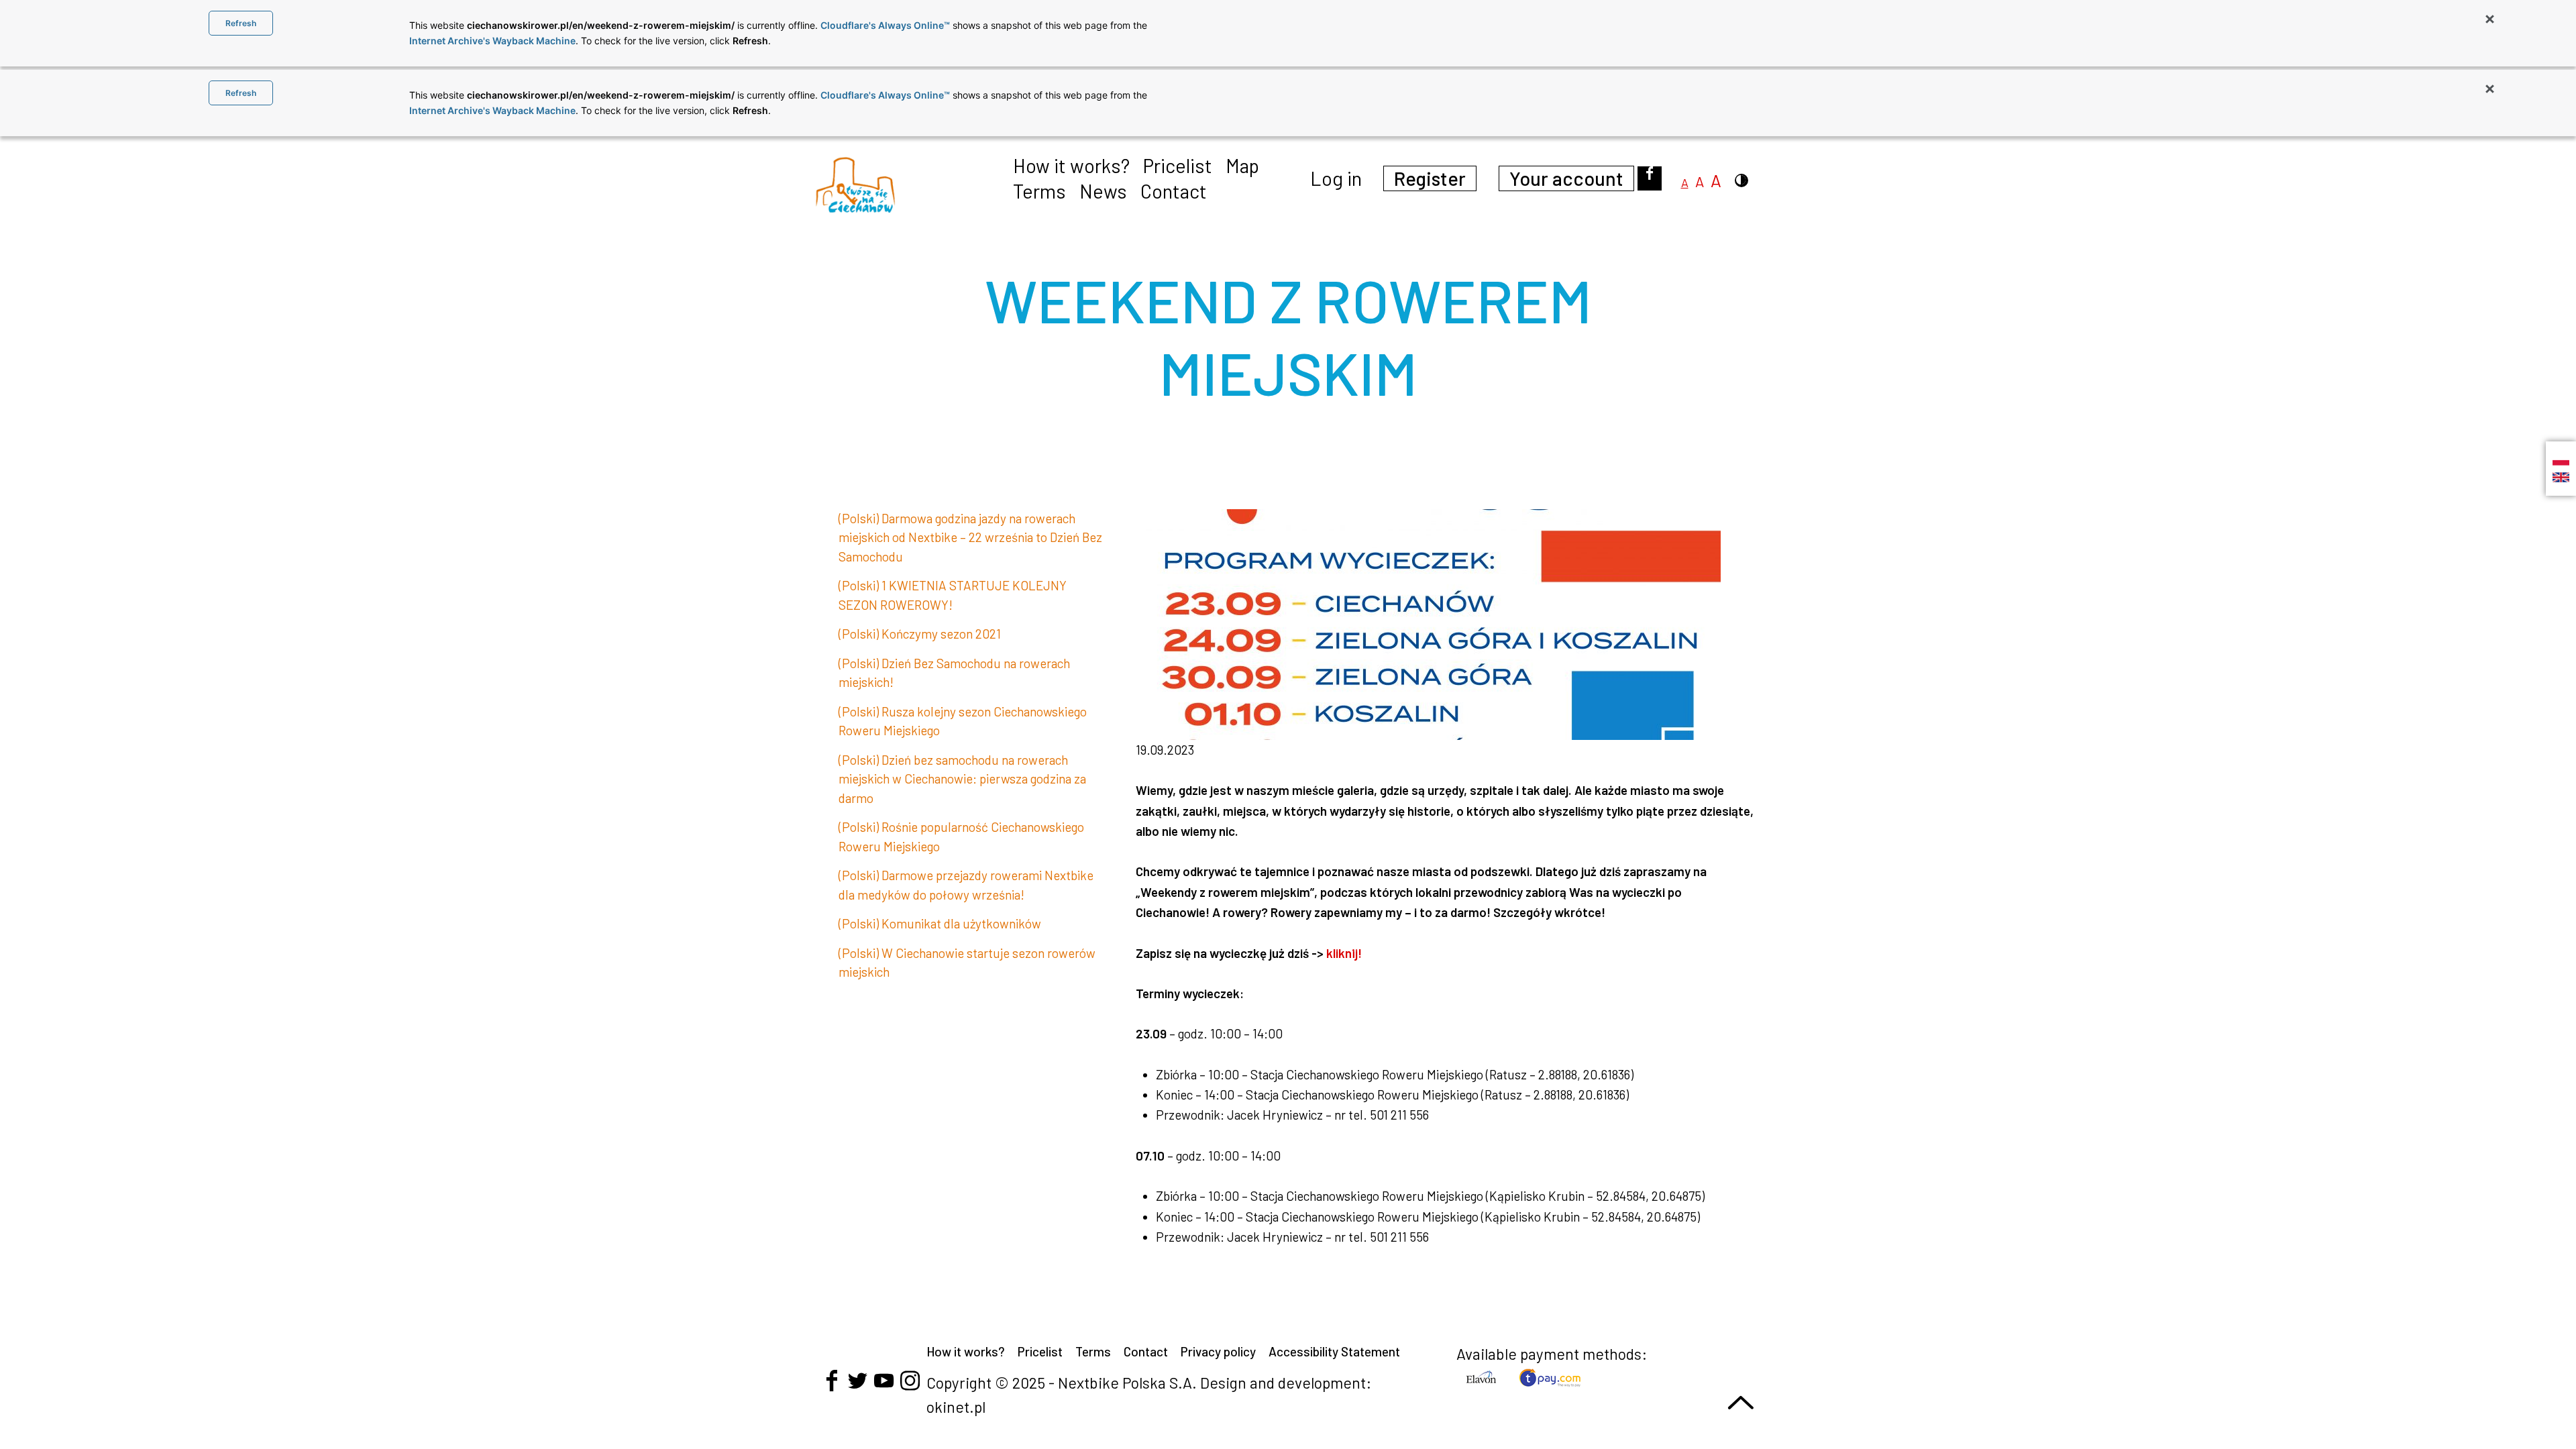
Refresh (241, 23)
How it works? (1071, 165)
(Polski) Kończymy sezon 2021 (920, 634)
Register (1430, 178)
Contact (1174, 191)
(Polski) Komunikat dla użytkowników (940, 923)
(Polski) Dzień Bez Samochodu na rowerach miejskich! (954, 673)
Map (1242, 165)
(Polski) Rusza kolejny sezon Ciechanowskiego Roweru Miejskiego (963, 721)
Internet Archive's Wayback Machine (492, 41)
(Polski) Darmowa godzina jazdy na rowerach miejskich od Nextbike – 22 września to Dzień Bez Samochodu (970, 537)
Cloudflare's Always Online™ (885, 25)
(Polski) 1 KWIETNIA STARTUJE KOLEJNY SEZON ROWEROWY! (953, 595)
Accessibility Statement (1334, 1351)
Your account (1566, 178)
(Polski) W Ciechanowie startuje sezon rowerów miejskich (967, 963)
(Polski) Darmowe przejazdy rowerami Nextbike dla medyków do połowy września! (966, 885)
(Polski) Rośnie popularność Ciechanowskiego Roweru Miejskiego (961, 837)
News (1103, 191)
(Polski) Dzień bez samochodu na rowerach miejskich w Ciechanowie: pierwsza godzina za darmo (962, 779)
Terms (1039, 191)
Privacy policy (1218, 1351)
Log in (1336, 178)
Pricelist (1178, 165)
